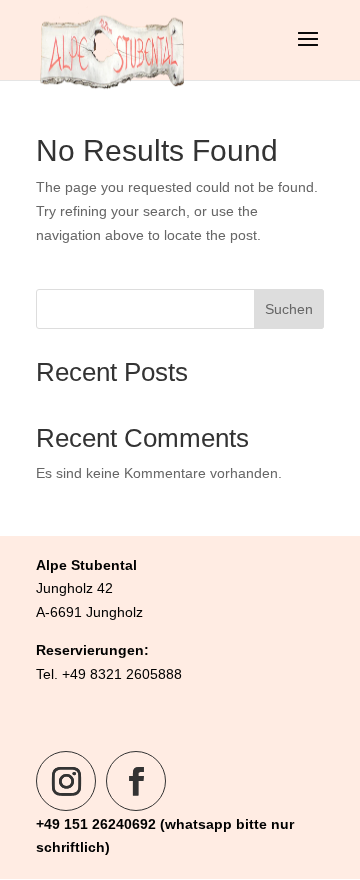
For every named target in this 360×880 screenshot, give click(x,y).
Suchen (289, 309)
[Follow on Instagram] (66, 781)
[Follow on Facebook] (136, 781)
